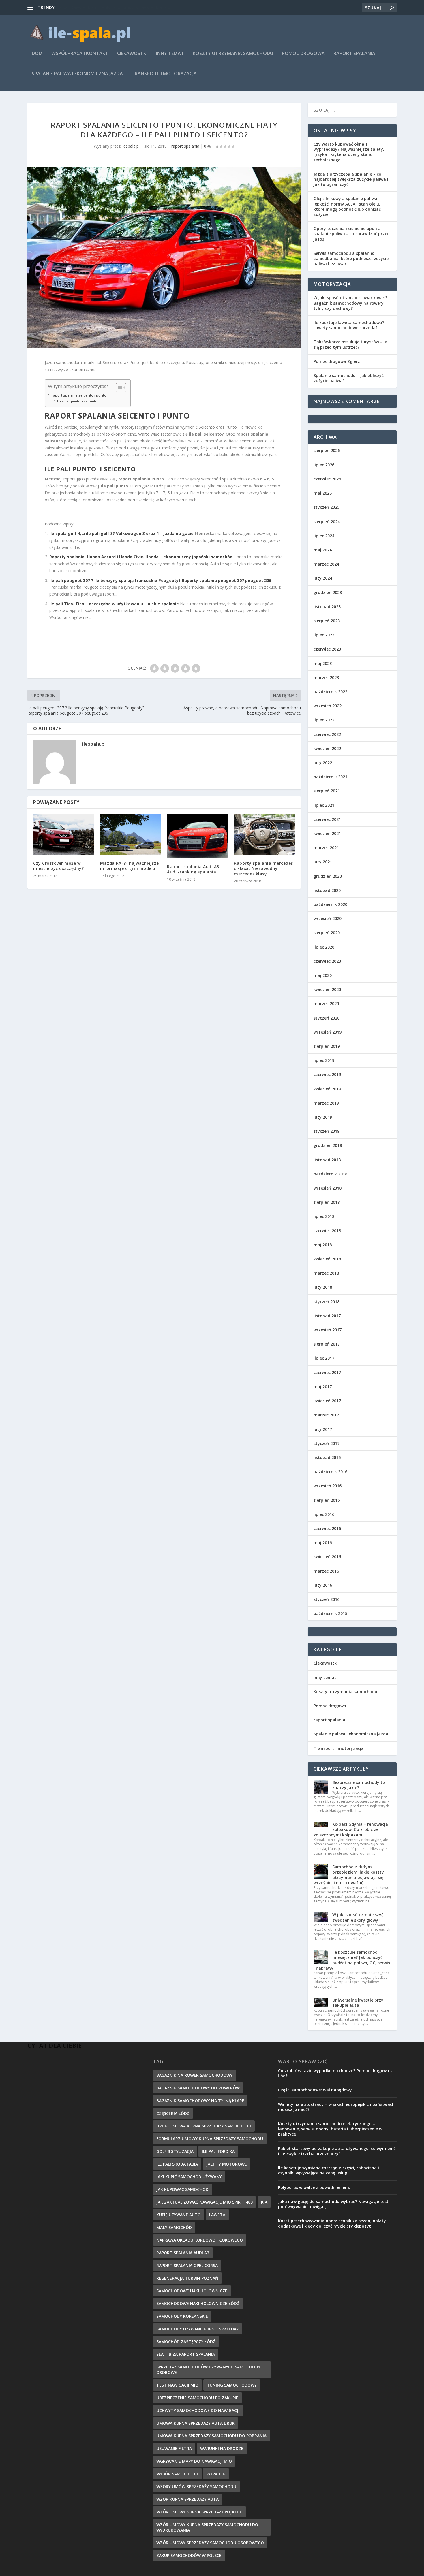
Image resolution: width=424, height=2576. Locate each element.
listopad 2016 (327, 1457)
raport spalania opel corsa (187, 2265)
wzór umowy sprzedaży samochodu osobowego (210, 2543)
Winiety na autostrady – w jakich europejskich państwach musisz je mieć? (336, 2107)
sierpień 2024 (327, 522)
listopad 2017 (327, 1316)
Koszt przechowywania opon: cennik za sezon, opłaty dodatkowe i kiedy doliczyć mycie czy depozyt (332, 2223)
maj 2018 (323, 1245)
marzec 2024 (326, 564)
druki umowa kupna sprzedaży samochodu (204, 2126)
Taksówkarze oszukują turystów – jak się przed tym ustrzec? (352, 344)
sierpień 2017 (327, 1344)
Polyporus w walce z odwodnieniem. (314, 2187)
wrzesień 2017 (328, 1330)
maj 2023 (323, 663)
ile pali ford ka (218, 2151)
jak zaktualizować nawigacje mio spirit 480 (205, 2202)
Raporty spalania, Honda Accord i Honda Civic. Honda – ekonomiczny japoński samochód (141, 557)
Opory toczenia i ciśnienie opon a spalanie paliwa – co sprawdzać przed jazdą (352, 234)
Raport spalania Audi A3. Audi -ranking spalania (194, 869)
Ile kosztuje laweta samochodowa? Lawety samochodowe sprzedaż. (349, 325)
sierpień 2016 (327, 1500)
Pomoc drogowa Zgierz (337, 361)
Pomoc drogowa (303, 54)
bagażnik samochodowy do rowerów (198, 2088)
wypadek (216, 2474)
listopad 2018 (327, 1160)
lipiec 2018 (324, 1216)
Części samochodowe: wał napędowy (315, 2090)
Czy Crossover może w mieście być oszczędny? (58, 866)
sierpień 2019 (327, 1046)
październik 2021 (330, 777)
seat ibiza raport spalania (186, 2354)
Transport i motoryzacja (164, 74)
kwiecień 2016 (327, 1557)
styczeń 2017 (327, 1443)
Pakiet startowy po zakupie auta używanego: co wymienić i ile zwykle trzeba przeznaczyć (337, 2151)
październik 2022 (330, 692)
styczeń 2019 (327, 1131)
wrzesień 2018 (328, 1188)
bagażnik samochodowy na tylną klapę (200, 2101)
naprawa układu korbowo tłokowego (200, 2240)
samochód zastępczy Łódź (186, 2342)
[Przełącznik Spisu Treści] (118, 387)
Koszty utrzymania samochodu (233, 54)
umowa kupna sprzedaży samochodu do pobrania (211, 2436)
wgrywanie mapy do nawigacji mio (194, 2461)
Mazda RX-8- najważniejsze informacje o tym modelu (130, 866)
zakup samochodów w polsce (189, 2555)
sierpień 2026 (327, 450)
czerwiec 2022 (327, 734)
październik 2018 (330, 1174)
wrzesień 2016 (328, 1486)
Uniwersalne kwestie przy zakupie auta (358, 2003)
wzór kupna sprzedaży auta (187, 2499)
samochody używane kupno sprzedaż (198, 2329)
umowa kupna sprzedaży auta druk (196, 2423)
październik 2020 (330, 904)
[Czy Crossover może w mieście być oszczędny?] (64, 835)
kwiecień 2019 (327, 1089)
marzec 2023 (326, 678)
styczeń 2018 (327, 1302)
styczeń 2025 (327, 507)
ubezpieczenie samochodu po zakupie (197, 2398)
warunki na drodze (222, 2448)
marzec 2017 (326, 1415)
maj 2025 (323, 493)
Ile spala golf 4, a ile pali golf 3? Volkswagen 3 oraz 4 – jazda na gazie (121, 533)
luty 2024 (323, 578)
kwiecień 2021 (327, 833)
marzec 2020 (326, 1004)
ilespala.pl (131, 146)
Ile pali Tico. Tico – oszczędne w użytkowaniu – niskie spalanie (114, 604)
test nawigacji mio (177, 2385)
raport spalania (354, 54)
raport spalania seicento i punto (79, 395)
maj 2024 (323, 550)
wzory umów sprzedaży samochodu (196, 2487)
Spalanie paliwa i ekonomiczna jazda (77, 74)
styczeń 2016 (327, 1599)
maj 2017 (323, 1387)
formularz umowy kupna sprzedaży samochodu (210, 2139)
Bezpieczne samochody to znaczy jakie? (359, 1785)
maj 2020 (323, 975)
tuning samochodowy (232, 2385)
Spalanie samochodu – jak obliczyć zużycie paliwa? (349, 378)
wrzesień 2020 (328, 918)
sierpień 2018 (327, 1202)
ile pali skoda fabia (177, 2164)
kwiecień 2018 (327, 1259)
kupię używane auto (179, 2215)
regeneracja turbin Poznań (187, 2278)
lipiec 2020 (324, 947)
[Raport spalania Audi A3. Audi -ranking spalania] (198, 836)
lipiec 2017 (324, 1358)
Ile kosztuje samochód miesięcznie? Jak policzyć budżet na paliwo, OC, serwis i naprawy (352, 1960)
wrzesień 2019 (328, 1032)
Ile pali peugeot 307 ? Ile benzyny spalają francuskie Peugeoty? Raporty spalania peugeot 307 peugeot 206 (160, 580)
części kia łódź (173, 2113)
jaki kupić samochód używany (189, 2177)
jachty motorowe (227, 2164)
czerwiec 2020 (327, 961)
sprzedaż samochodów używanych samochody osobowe (208, 2370)
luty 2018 (323, 1287)
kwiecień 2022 (327, 748)
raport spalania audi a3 (183, 2253)
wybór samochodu (177, 2474)
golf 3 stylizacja (175, 2151)
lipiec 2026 (324, 465)
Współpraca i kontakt (80, 54)
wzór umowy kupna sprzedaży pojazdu (199, 2512)
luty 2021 (323, 862)
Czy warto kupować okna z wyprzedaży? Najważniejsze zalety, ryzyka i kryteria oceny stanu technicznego (349, 152)
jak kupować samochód (182, 2189)
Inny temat (170, 54)
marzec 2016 (326, 1571)
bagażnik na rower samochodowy (194, 2075)
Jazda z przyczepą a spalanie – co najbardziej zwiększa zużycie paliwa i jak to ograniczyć (351, 179)
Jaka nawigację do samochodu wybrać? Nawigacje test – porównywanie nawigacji (335, 2204)
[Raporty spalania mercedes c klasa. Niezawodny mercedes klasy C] (264, 835)
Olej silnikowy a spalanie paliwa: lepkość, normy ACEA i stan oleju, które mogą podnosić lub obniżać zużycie (347, 206)
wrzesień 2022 (328, 706)
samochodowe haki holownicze (192, 2291)
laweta (217, 2215)
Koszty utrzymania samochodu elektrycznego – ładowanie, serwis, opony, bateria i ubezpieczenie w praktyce (330, 2129)
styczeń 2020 (327, 1018)
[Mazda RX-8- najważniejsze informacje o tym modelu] (131, 835)
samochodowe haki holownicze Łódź (198, 2303)
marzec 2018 (326, 1273)
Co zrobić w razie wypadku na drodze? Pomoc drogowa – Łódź (335, 2073)
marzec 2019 (326, 1103)
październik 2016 (330, 1472)
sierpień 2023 (327, 621)
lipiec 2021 (324, 805)
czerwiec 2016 (327, 1528)
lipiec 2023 (324, 635)
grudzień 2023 (328, 592)
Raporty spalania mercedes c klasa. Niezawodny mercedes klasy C (263, 868)
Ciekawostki (132, 54)
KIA (264, 2202)
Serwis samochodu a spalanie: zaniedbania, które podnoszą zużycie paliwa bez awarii (351, 258)
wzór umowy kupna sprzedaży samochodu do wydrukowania (207, 2527)
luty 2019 (323, 1117)
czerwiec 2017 (327, 1372)
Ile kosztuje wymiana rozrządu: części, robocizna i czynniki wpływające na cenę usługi (329, 2170)
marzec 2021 (326, 848)
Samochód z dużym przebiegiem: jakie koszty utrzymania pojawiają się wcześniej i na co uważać (349, 1875)
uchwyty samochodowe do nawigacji (198, 2410)
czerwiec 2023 (327, 649)
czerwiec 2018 (327, 1231)
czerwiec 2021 (327, 819)
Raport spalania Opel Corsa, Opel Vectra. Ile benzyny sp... (110, 7)
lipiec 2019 (324, 1060)
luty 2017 (323, 1429)
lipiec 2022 (324, 720)
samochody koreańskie (182, 2316)
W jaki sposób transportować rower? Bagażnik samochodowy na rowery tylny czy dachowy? (350, 303)
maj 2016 (323, 1543)
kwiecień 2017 (327, 1401)
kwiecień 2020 (327, 989)
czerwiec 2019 (327, 1074)
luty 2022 (323, 763)
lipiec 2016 (324, 1514)
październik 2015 (330, 1613)
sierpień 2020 (327, 933)
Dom (37, 54)
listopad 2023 (327, 607)
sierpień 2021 (327, 791)
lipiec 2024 (324, 536)
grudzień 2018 (328, 1145)
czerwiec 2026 (327, 479)
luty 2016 (323, 1585)
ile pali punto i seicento (79, 401)
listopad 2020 (327, 890)
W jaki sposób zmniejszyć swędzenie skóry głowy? (358, 1917)
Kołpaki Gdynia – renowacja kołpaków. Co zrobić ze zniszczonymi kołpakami (351, 1829)
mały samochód (174, 2227)
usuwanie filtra (174, 2448)
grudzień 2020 (328, 876)
